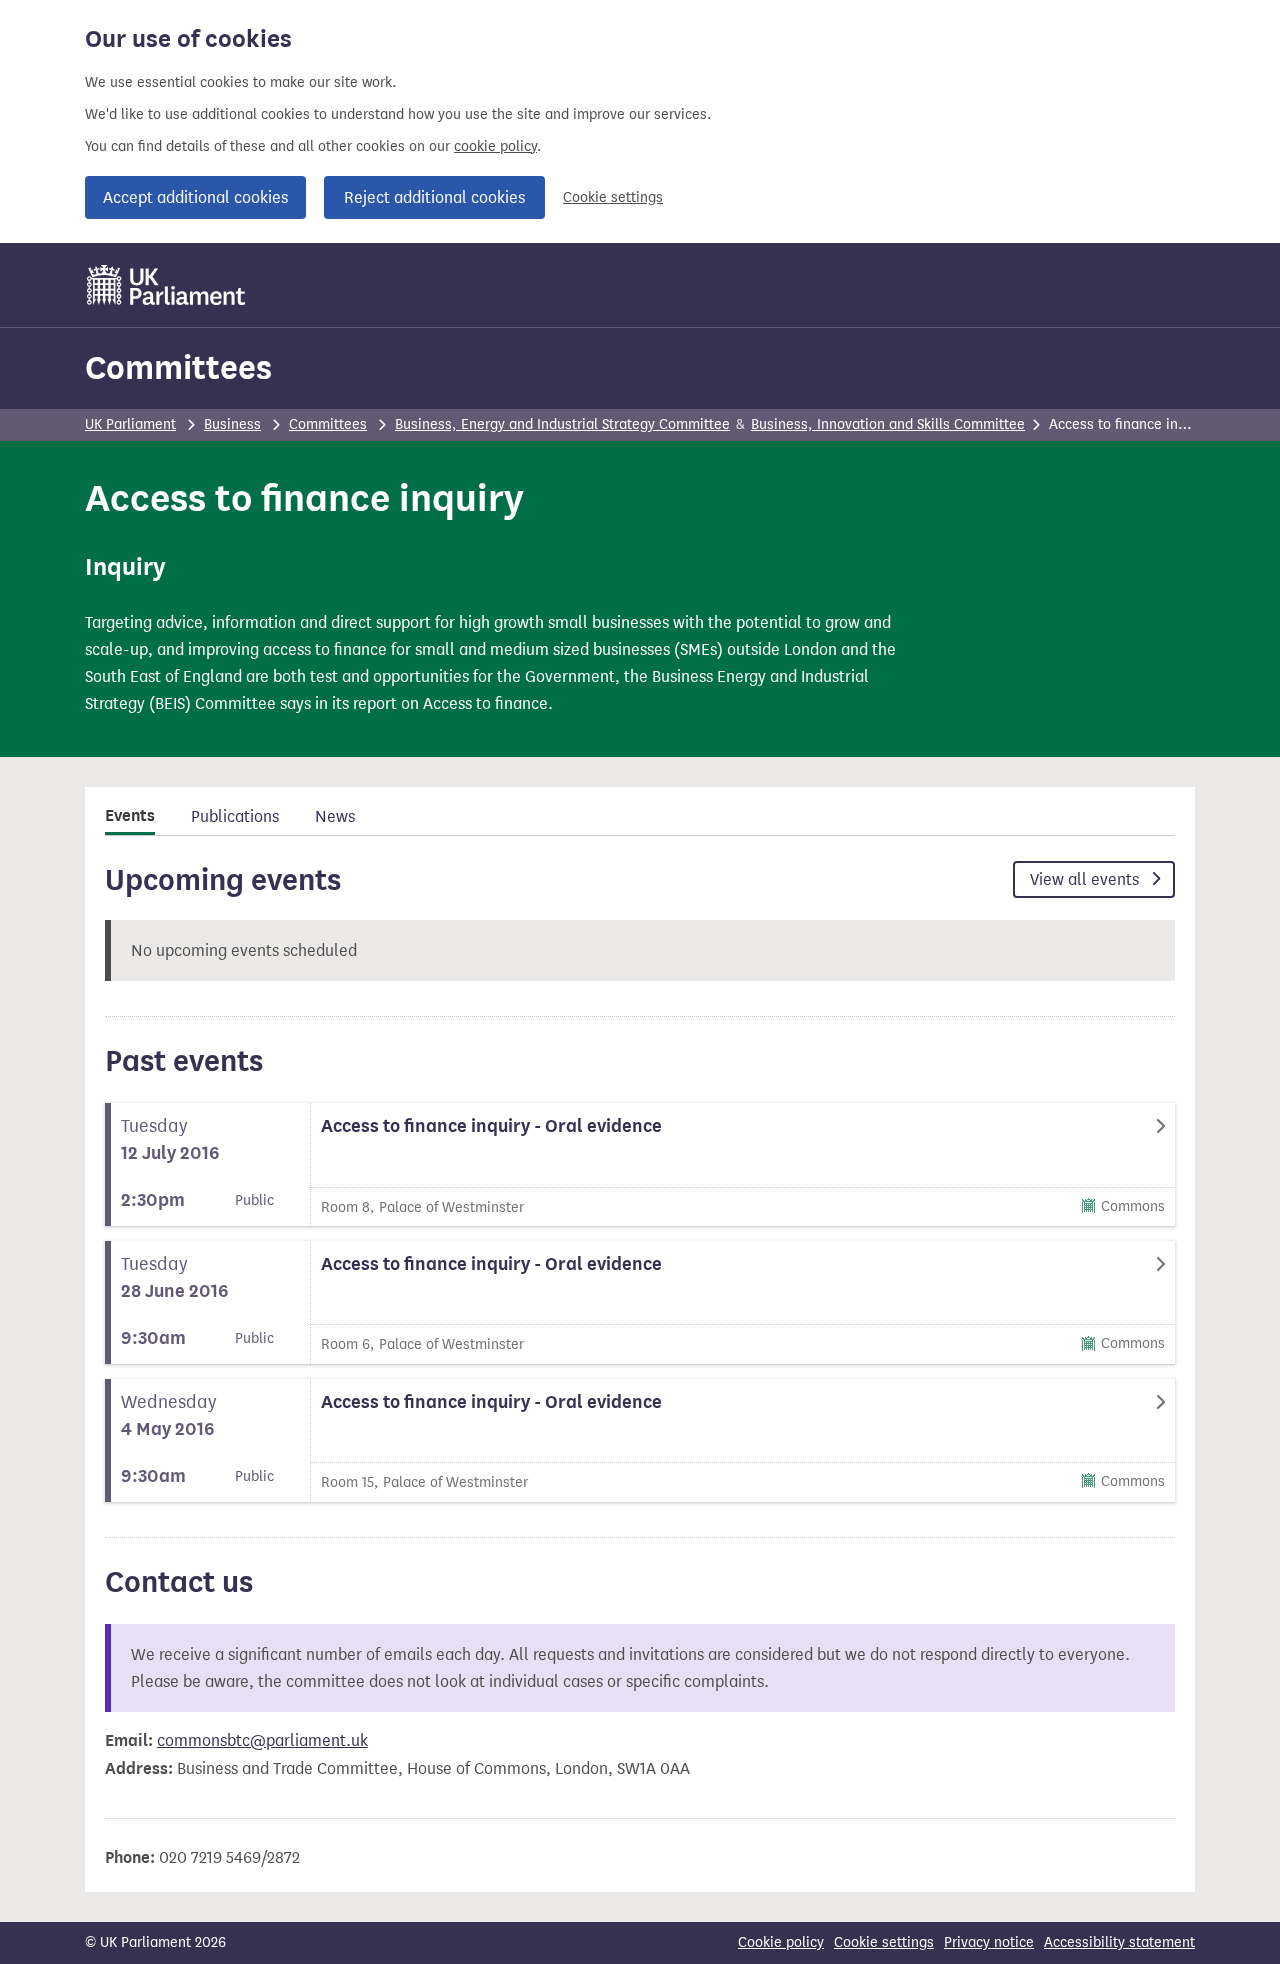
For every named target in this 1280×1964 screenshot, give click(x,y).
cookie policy (495, 146)
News (335, 816)
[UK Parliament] (166, 285)
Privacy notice (989, 1942)
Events (130, 816)
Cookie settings (613, 197)
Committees (178, 367)
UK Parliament (130, 424)
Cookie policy (781, 1942)
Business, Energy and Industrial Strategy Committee (562, 424)
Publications (235, 816)
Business (232, 424)
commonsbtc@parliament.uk (262, 1740)
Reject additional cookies (434, 197)
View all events (1086, 879)
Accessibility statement (1119, 1942)
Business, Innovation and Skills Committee (888, 424)
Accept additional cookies (195, 197)
